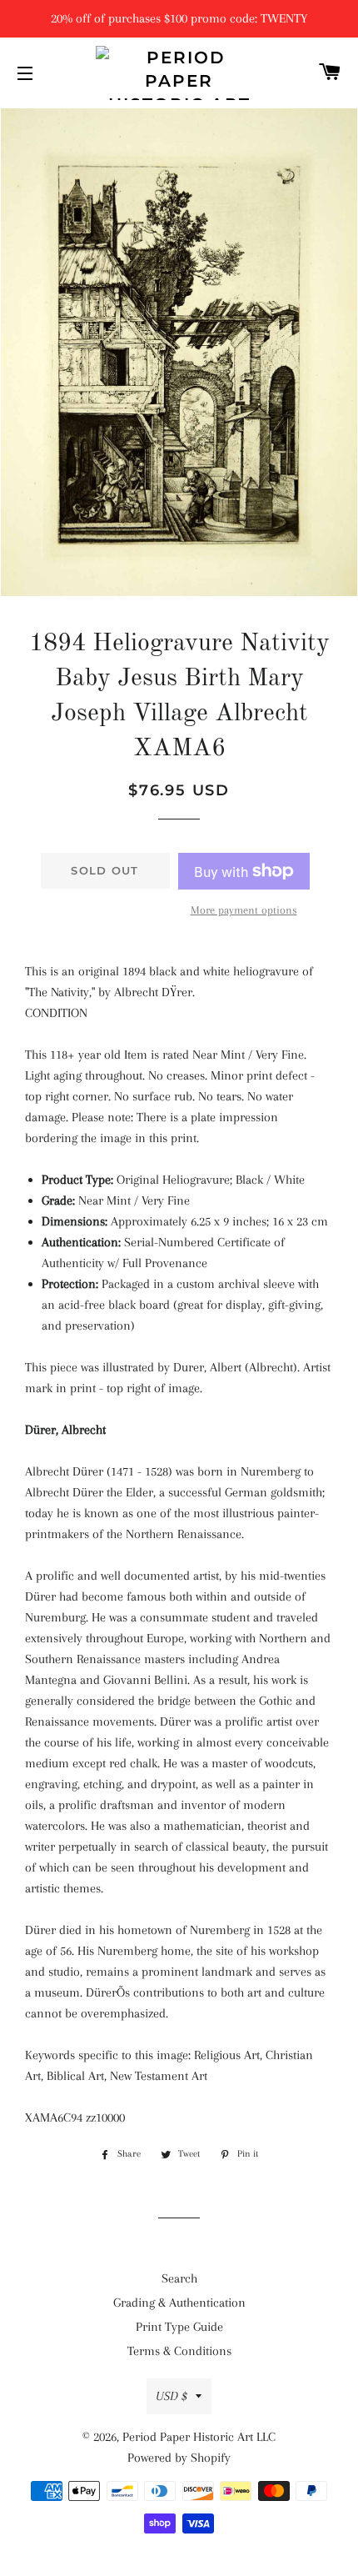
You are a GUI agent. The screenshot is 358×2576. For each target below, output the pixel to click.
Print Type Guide (179, 2327)
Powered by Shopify (179, 2458)
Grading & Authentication (179, 2303)
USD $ (172, 2396)
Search (179, 2278)
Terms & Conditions (179, 2351)
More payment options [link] (244, 910)
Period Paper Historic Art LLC (199, 2437)
